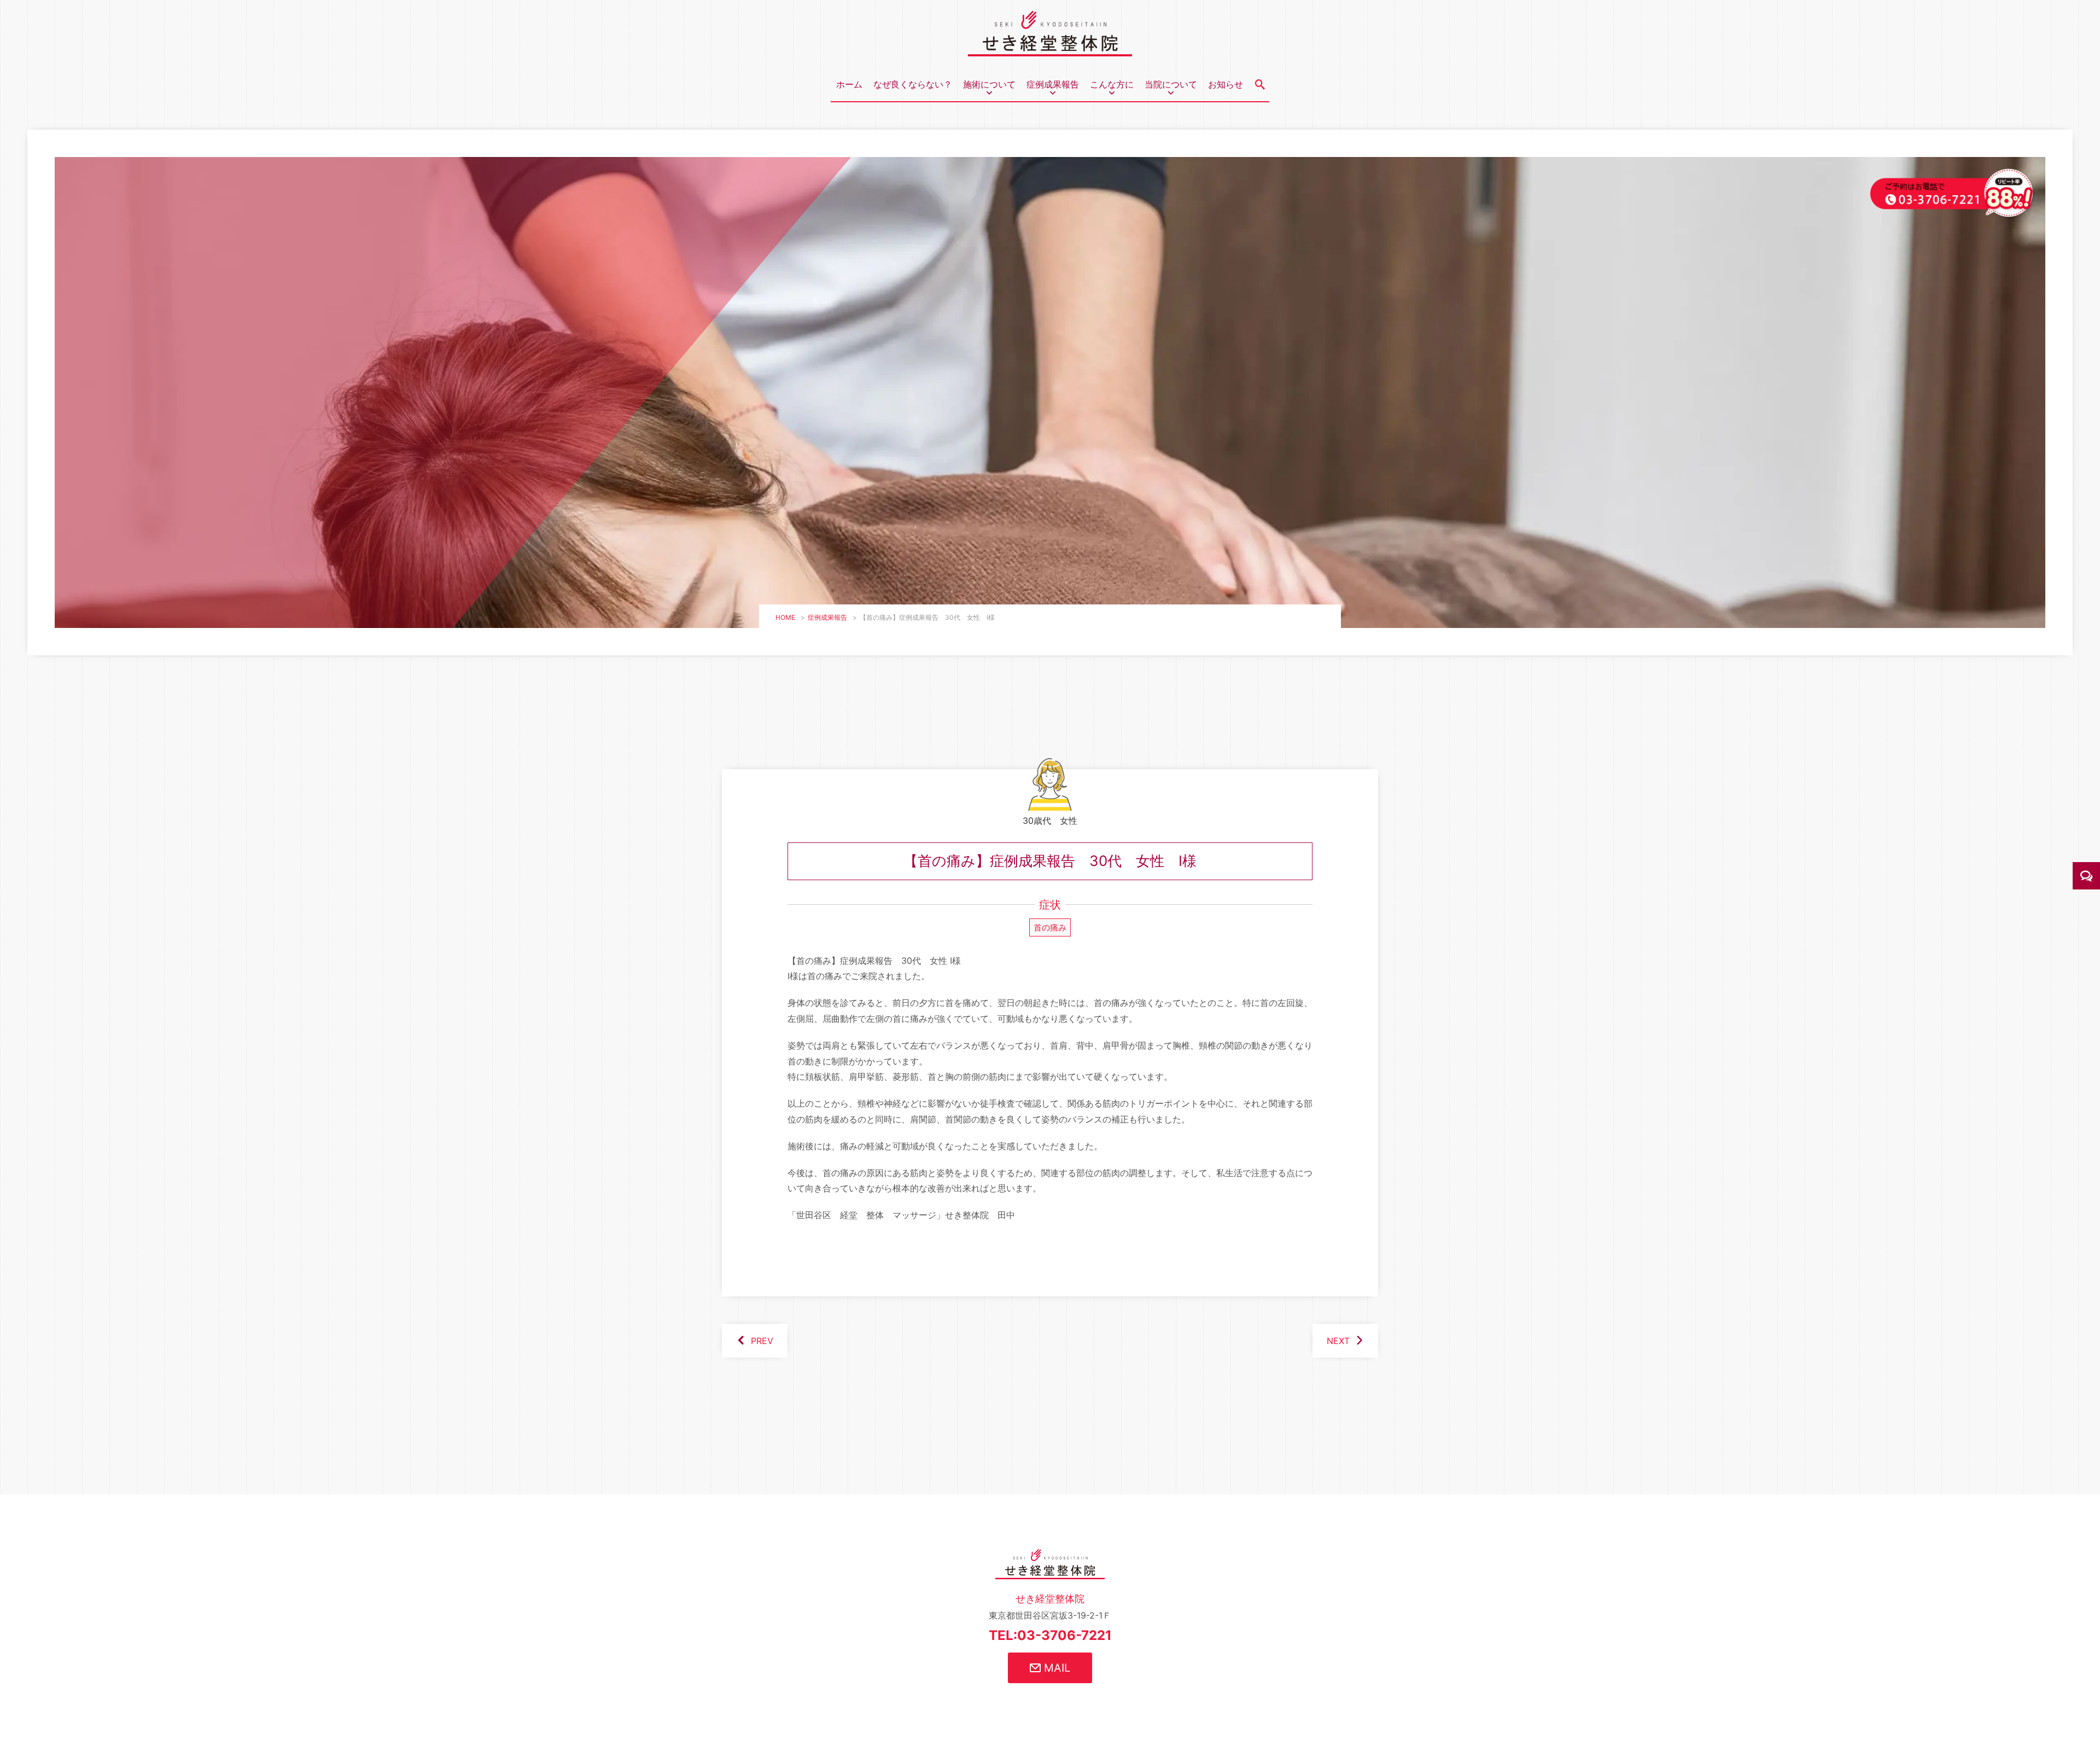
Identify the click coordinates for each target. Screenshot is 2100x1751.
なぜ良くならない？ (913, 84)
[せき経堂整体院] (1050, 48)
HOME (785, 617)
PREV (762, 1341)
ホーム (849, 84)
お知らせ (1226, 84)
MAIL (1055, 1668)
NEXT (1338, 1341)
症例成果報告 (827, 617)
